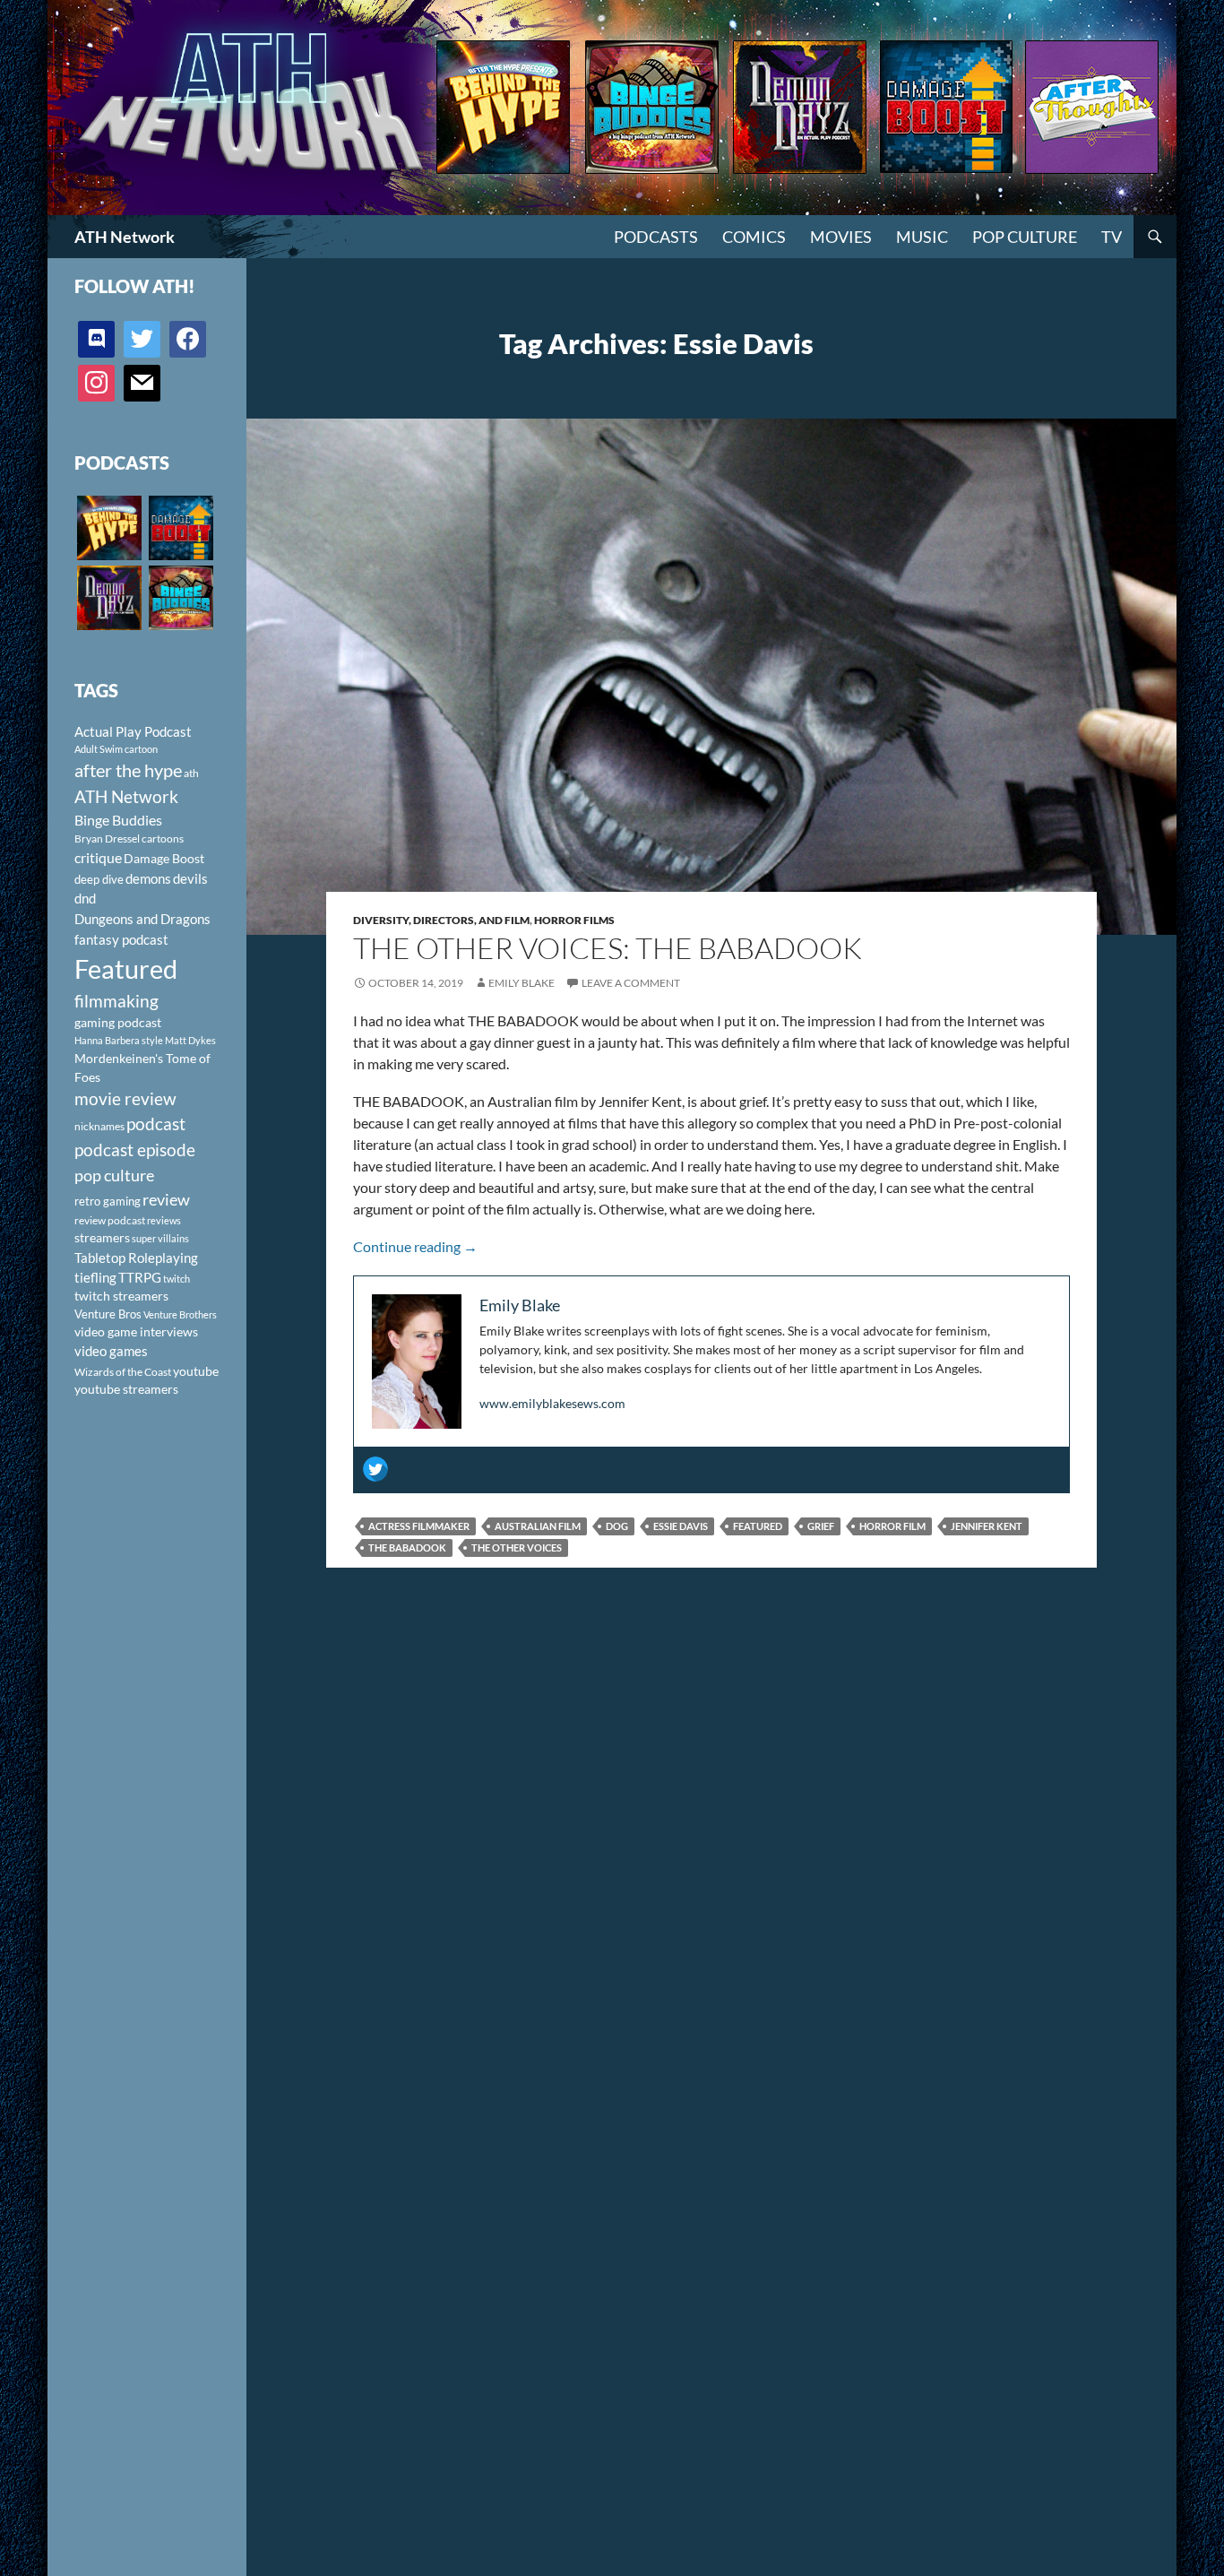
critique (98, 858)
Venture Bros (108, 1314)
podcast (156, 1124)
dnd (85, 898)
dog (617, 1526)
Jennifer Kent (987, 1526)
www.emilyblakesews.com (552, 1403)
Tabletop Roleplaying (136, 1258)
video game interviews (136, 1331)
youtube (196, 1371)
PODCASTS (656, 237)
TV (1112, 237)
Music (922, 237)
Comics (754, 237)
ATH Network (125, 237)
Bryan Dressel (107, 838)
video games (111, 1351)
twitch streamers (121, 1296)
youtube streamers (126, 1389)
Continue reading (415, 1246)
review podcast (110, 1220)
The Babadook (407, 1547)
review (166, 1199)
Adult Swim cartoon (116, 749)
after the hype (128, 770)
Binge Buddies (118, 820)
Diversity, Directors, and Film (441, 920)
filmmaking (116, 1001)
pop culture (114, 1175)
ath (191, 773)
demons (148, 878)
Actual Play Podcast (133, 731)
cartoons (163, 838)
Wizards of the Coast (123, 1372)
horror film (892, 1526)
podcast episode (135, 1150)
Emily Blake (521, 983)
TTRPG (140, 1277)
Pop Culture (1025, 237)
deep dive (99, 879)
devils (190, 878)
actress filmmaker (419, 1526)
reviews (164, 1220)
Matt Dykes (190, 1040)
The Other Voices (517, 1547)
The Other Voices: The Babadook (608, 948)
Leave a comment (631, 983)
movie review (125, 1099)
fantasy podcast (121, 939)
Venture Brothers (180, 1314)
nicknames (99, 1126)
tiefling (95, 1277)
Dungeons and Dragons (142, 919)
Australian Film (538, 1526)
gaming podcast (118, 1022)
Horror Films (574, 920)
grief (821, 1526)
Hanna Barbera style (119, 1040)
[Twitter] (375, 1469)
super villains (160, 1238)
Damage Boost (164, 858)
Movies (841, 237)
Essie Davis (681, 1526)
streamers (102, 1237)
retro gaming (108, 1201)
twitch (177, 1279)
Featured (758, 1526)
